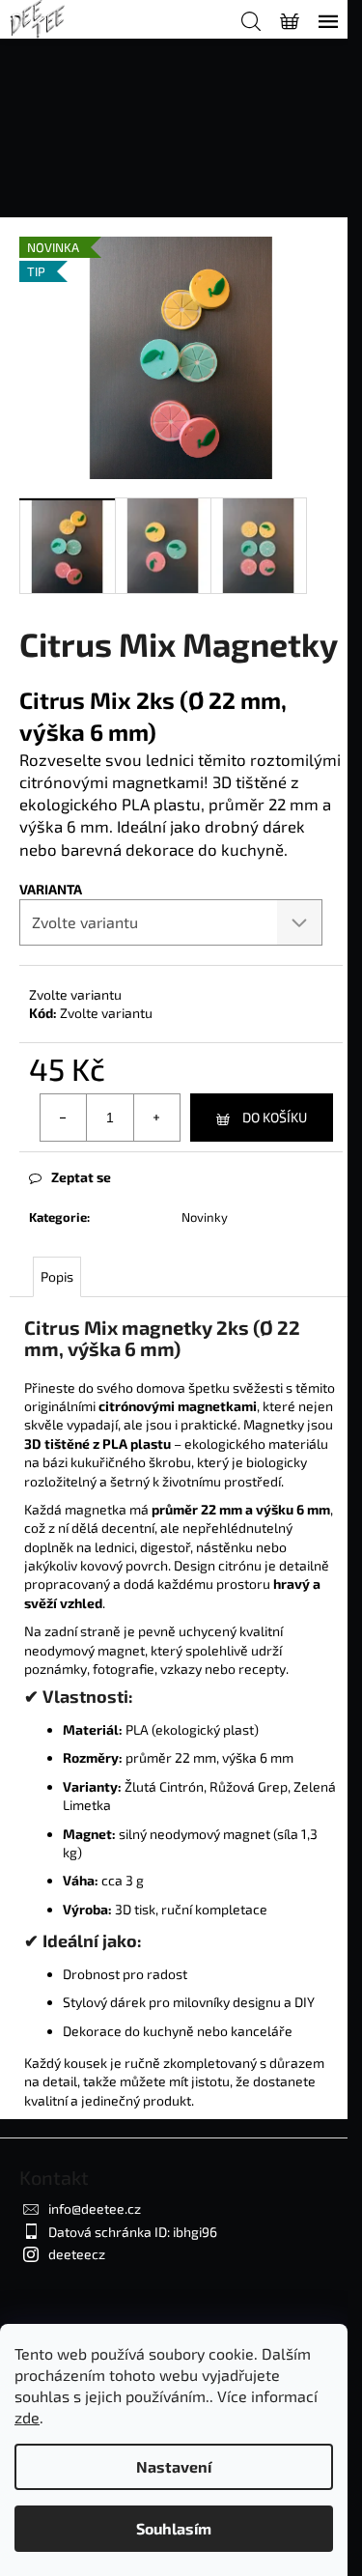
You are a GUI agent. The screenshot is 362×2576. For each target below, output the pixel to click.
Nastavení (174, 2466)
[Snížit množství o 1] (64, 1118)
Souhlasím (174, 2528)
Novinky (205, 1217)
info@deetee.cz (95, 2208)
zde (27, 2417)
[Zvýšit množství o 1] (156, 1118)
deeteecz (77, 2254)
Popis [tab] (57, 1276)
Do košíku (275, 1117)
